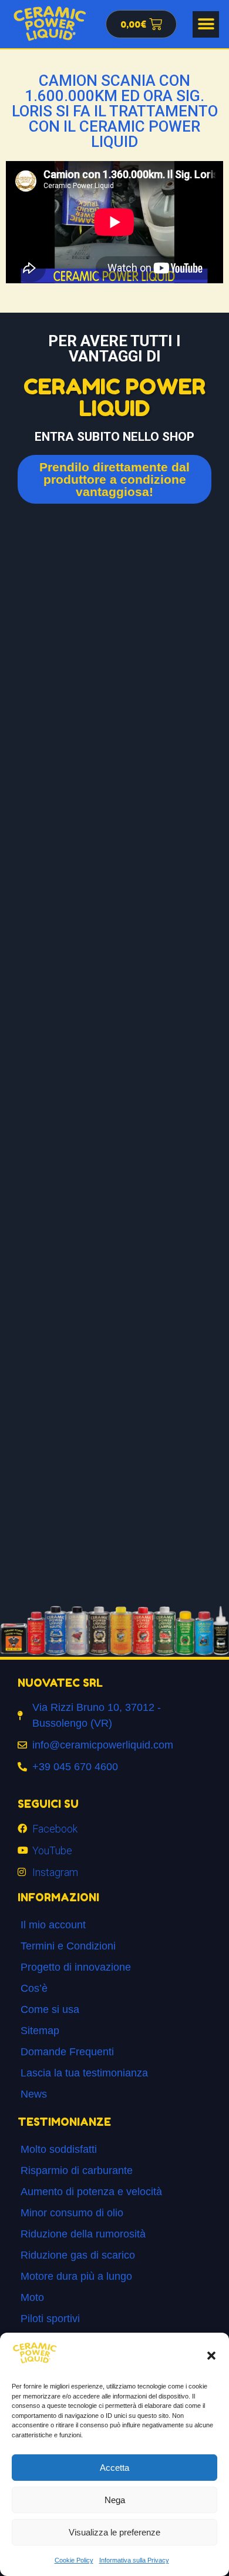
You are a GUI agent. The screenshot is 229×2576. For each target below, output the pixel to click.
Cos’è (34, 1988)
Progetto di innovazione (76, 1967)
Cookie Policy (74, 2560)
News (34, 2094)
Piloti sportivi (50, 2319)
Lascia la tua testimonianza (84, 2073)
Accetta (114, 2468)
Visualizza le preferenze (114, 2532)
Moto (32, 2297)
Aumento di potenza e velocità (91, 2192)
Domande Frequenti (67, 2052)
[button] (211, 2356)
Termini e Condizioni (68, 1946)
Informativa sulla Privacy (134, 2560)
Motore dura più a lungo (76, 2276)
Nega (115, 2500)
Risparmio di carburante (77, 2170)
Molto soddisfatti (59, 2149)
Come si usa (50, 2009)
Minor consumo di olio (72, 2213)
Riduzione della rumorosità (83, 2234)
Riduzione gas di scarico (78, 2255)
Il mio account (53, 1925)
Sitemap (40, 2031)
